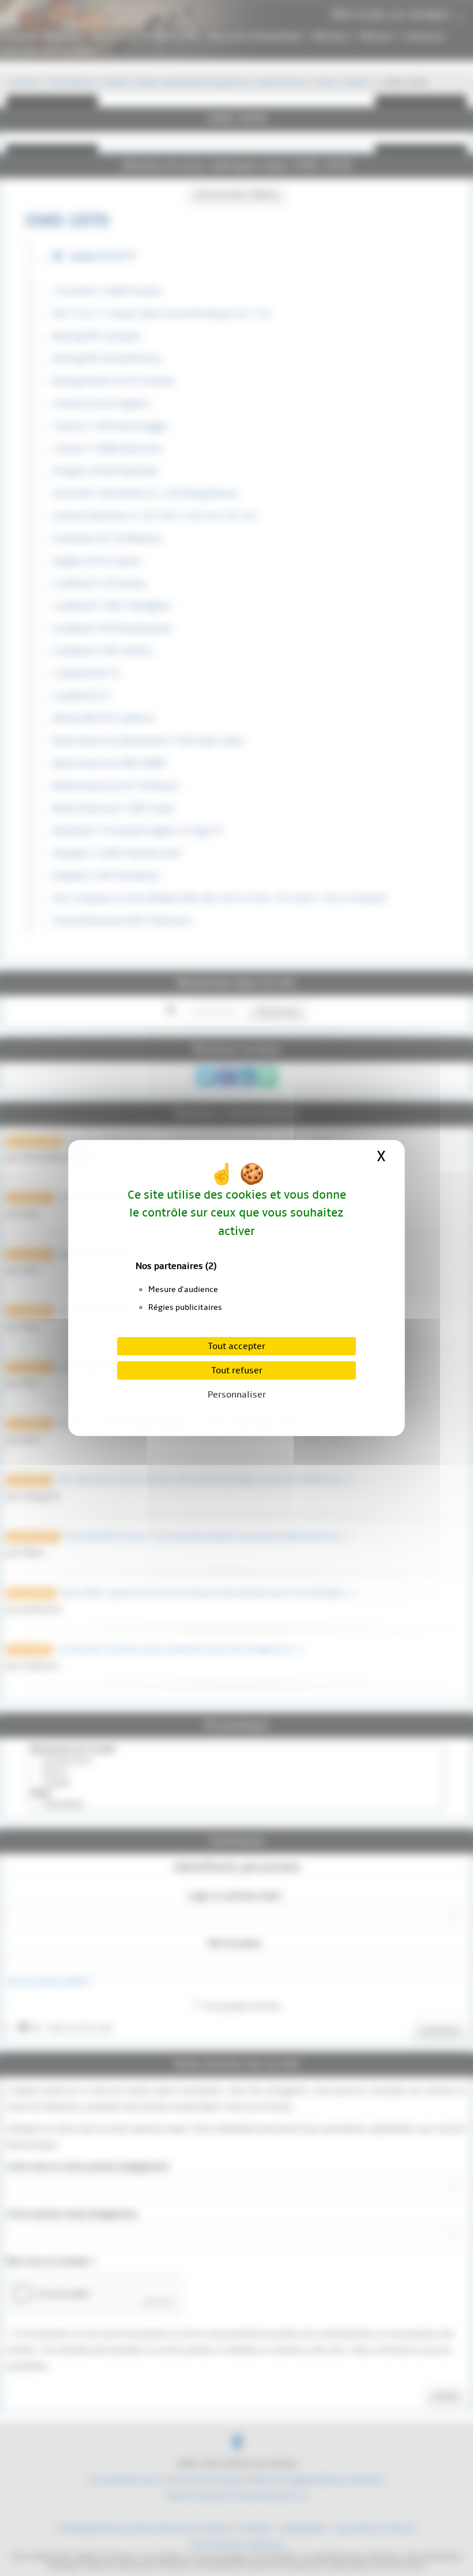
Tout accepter (236, 1346)
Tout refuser (237, 1370)
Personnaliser (237, 1395)
